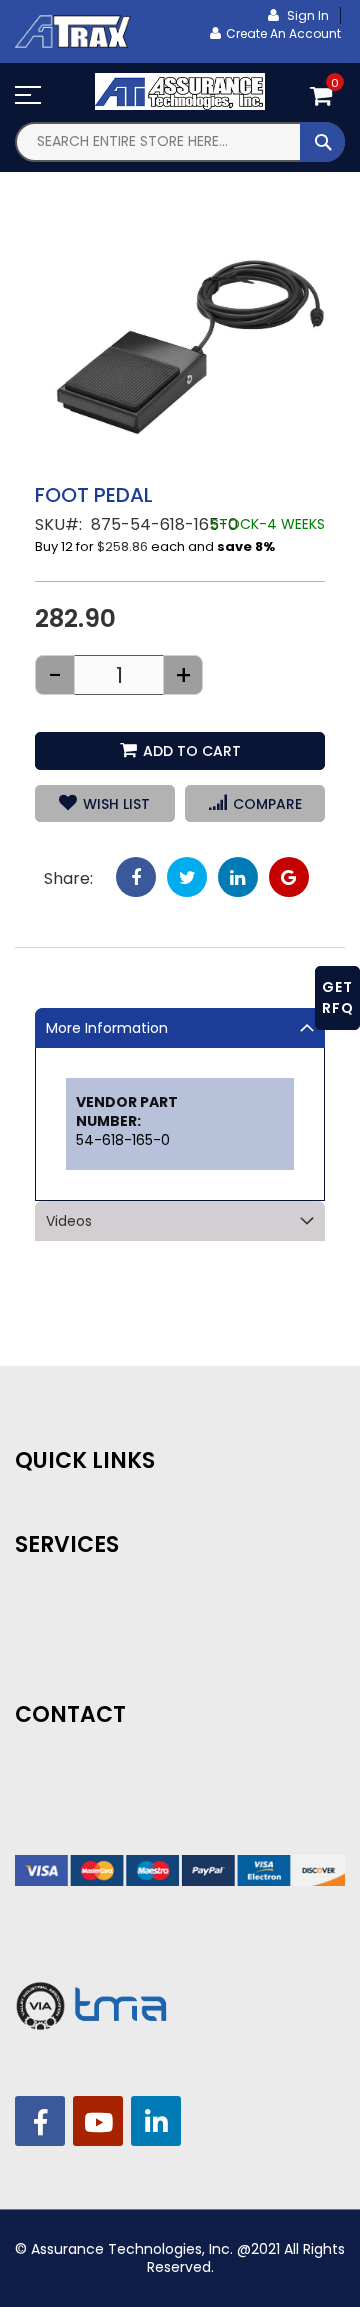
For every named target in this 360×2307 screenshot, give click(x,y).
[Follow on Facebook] (40, 2121)
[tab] (180, 1028)
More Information (107, 1028)
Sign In (306, 15)
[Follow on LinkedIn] (156, 2121)
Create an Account (283, 33)
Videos (69, 1221)
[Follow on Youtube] (98, 2121)
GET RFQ (338, 997)
